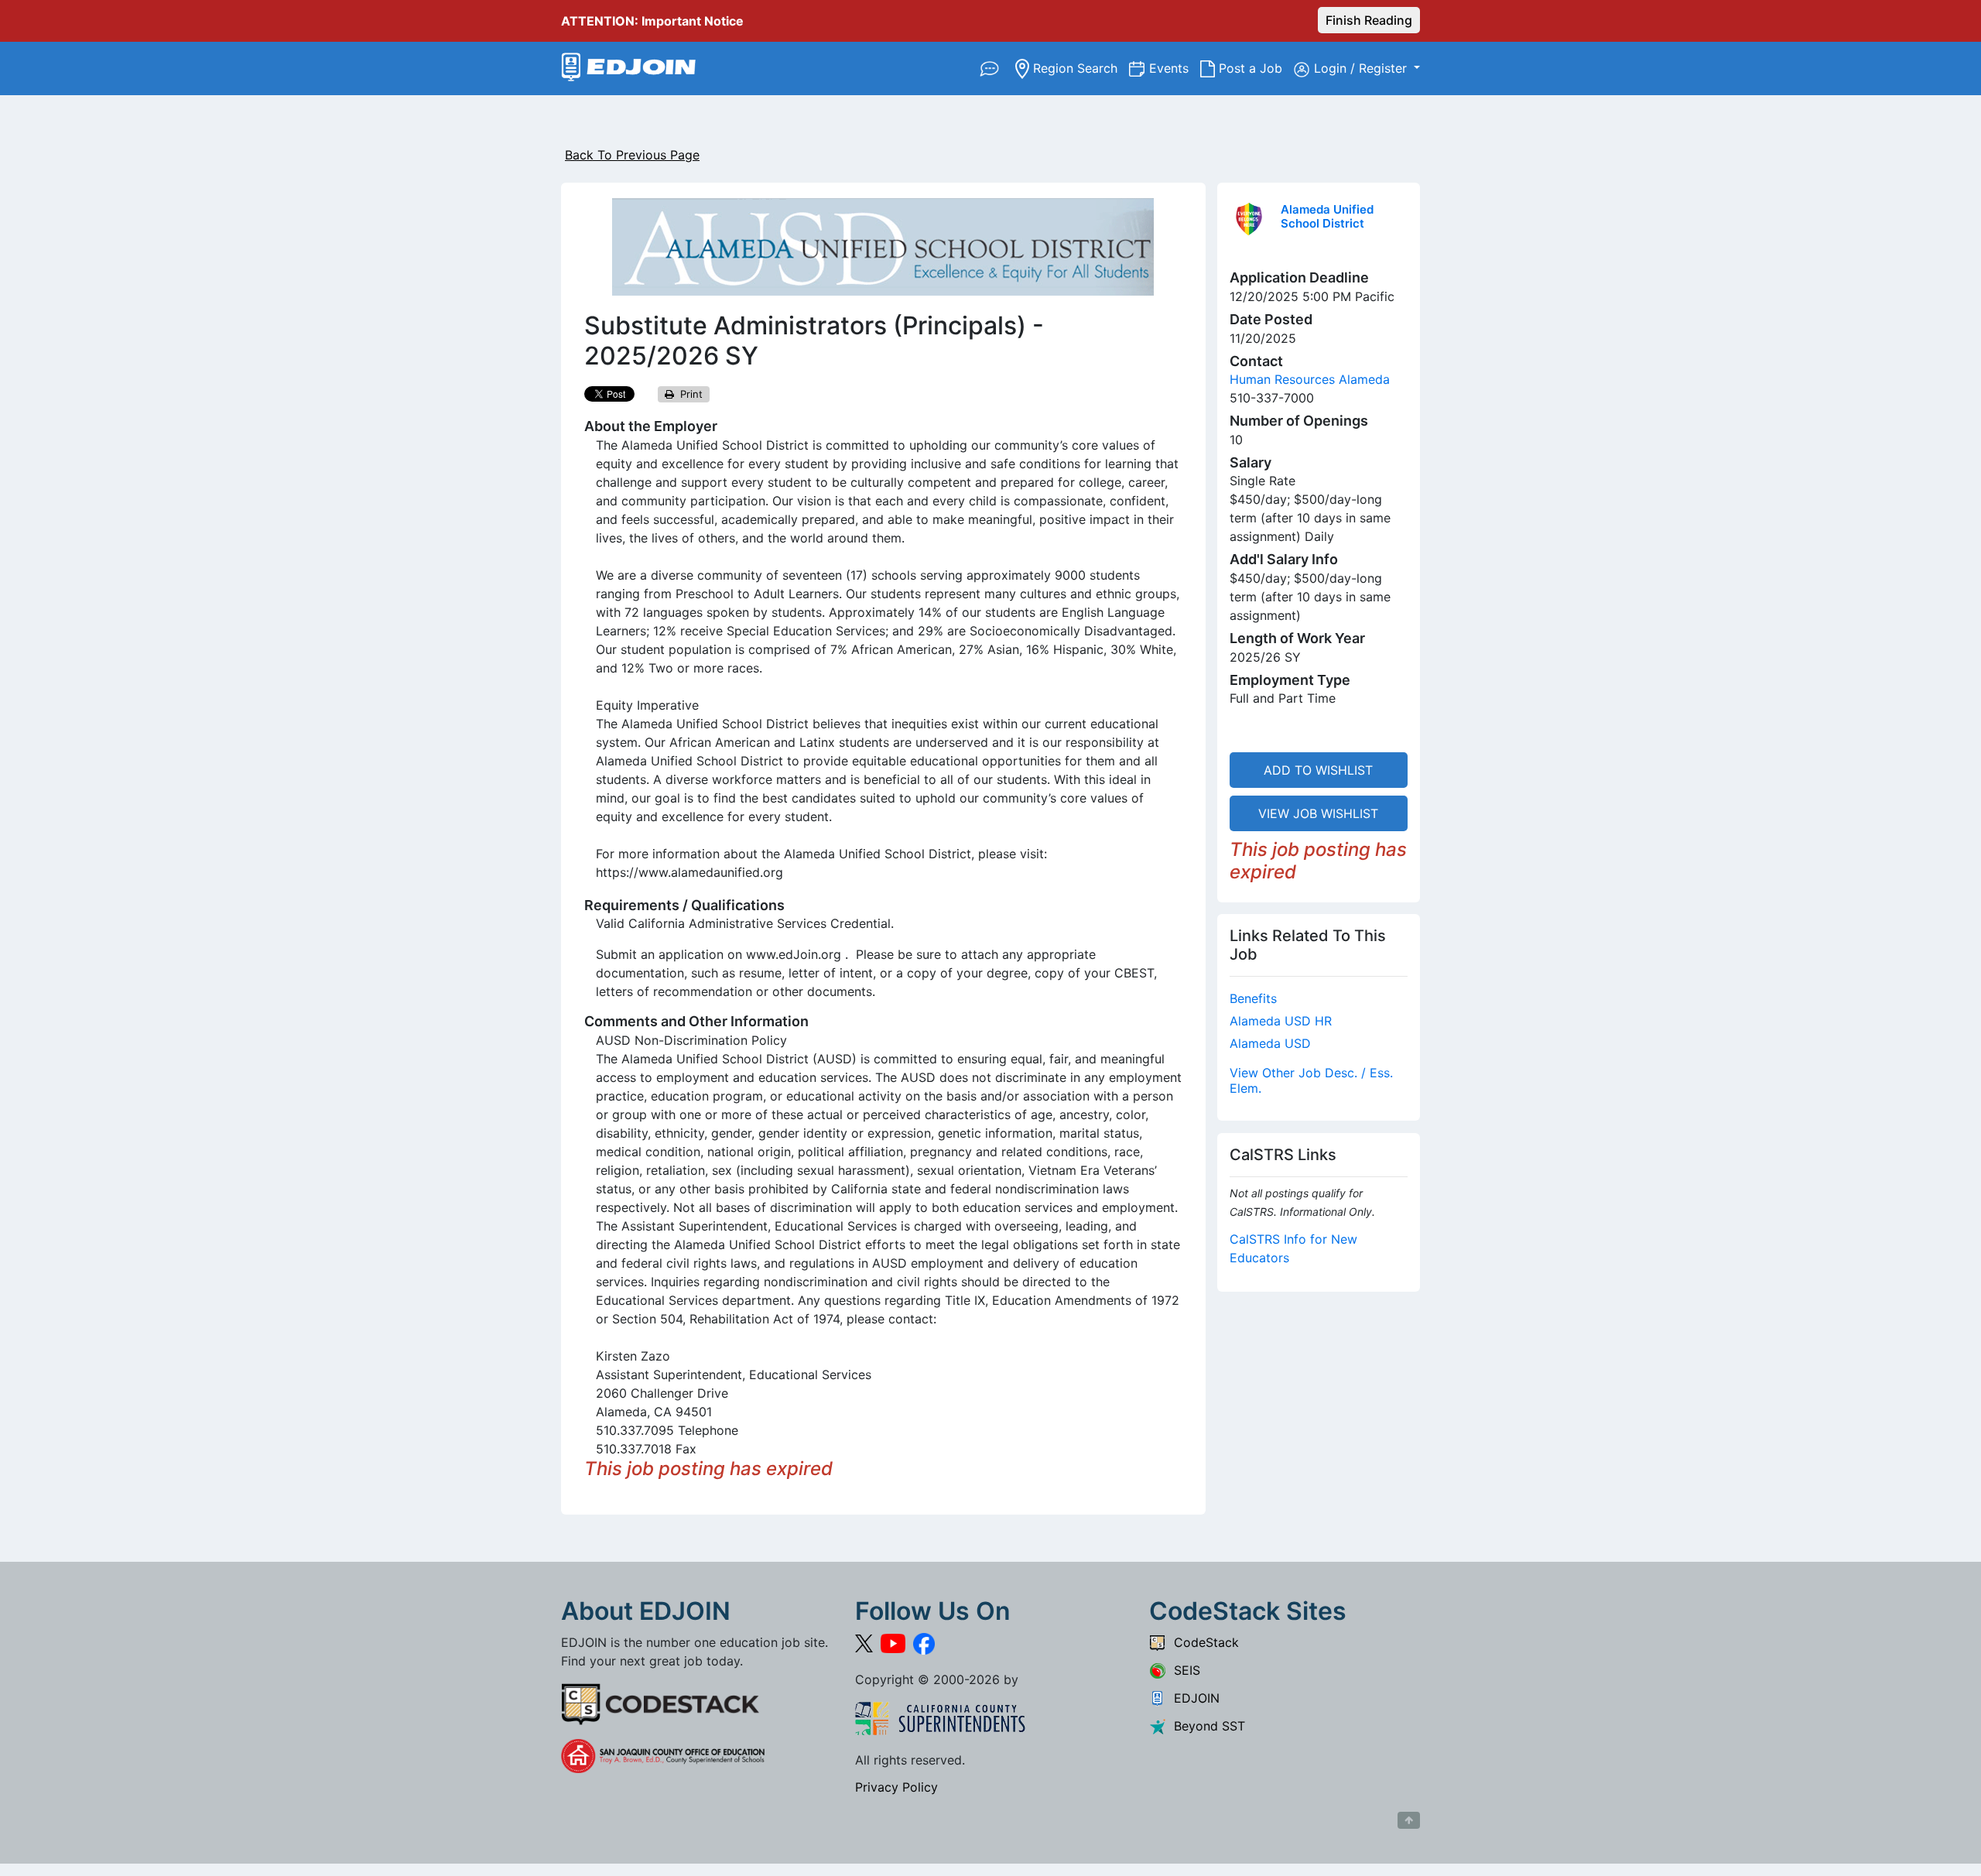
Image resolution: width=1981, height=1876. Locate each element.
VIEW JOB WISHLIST (1318, 813)
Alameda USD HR (1281, 1021)
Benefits (1253, 998)
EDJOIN (1193, 1698)
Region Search (1079, 68)
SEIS (1183, 1670)
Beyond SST (1206, 1726)
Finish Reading (1369, 20)
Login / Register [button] (1362, 68)
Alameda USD (1270, 1043)
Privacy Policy (896, 1787)
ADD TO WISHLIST (1318, 770)
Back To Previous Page (632, 155)
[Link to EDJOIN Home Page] (629, 68)
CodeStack (1203, 1642)
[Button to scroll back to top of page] (1409, 1820)
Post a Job (1254, 68)
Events (1175, 68)
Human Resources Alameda (1310, 379)
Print (688, 394)
